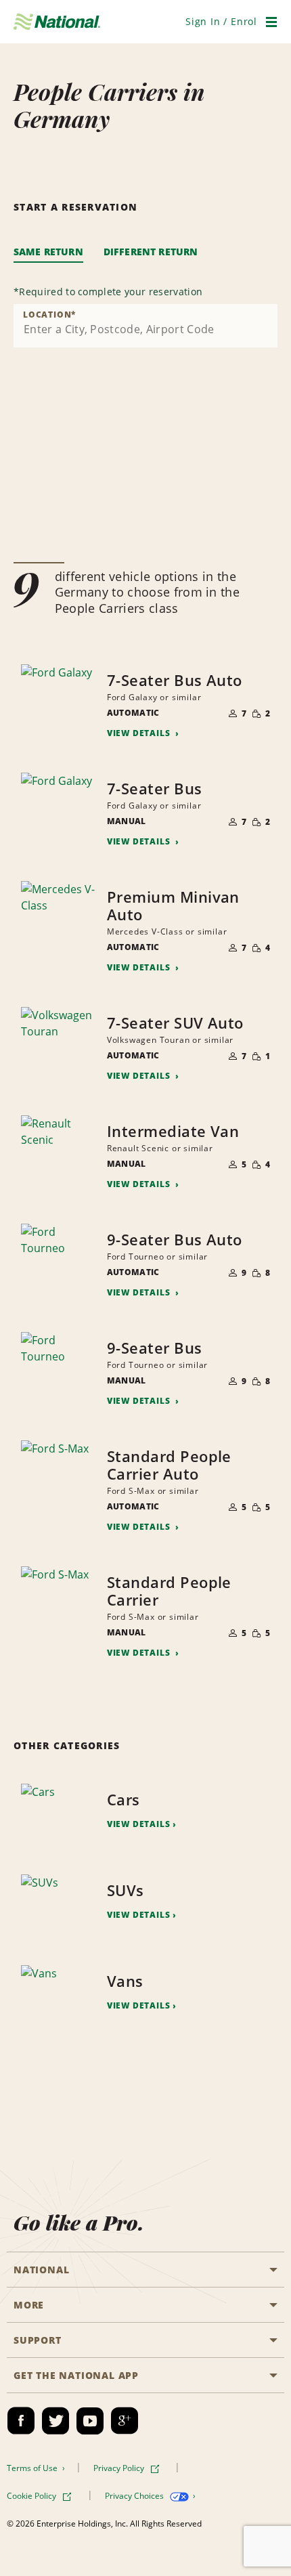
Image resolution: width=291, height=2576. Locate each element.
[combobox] (145, 326)
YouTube (90, 2421)
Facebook (21, 2421)
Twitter (55, 2421)
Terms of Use (33, 2468)
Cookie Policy (32, 2496)
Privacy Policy (120, 2468)
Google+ (125, 2421)
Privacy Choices (135, 2496)
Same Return (48, 252)
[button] (221, 21)
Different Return (151, 252)
